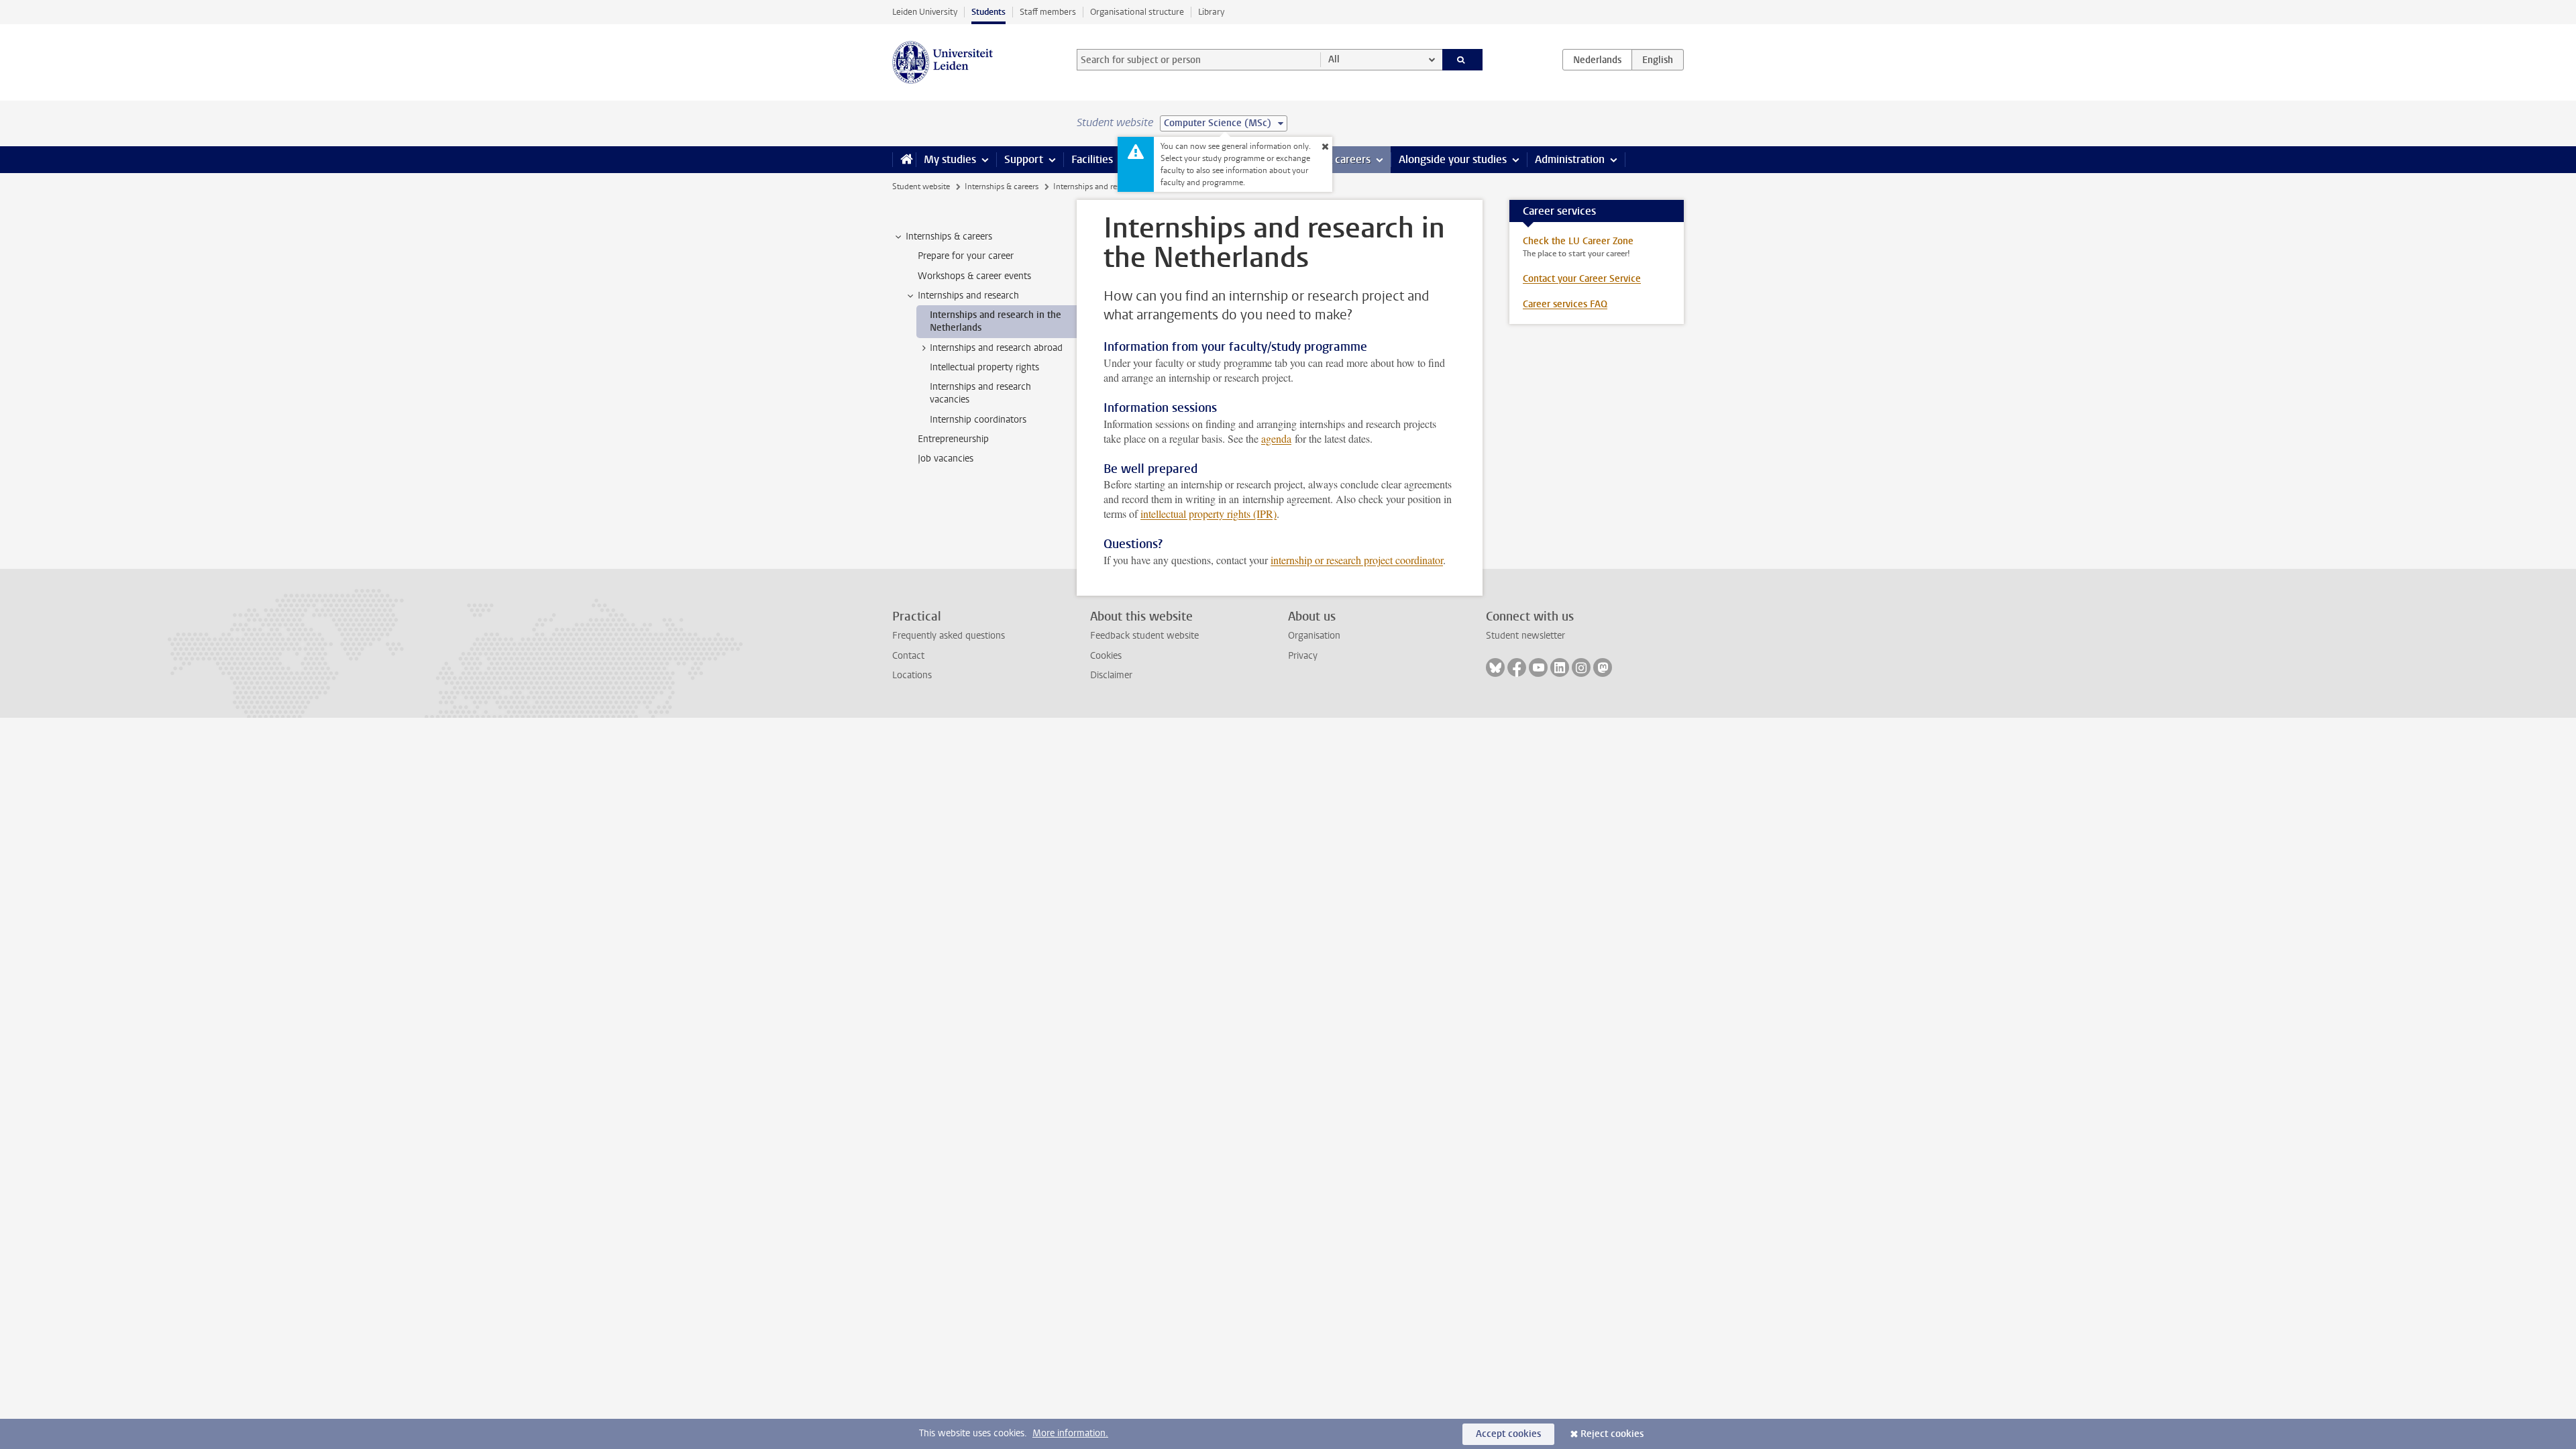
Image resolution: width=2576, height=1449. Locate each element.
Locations (912, 675)
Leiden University (925, 12)
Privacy (1303, 656)
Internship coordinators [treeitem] (978, 420)
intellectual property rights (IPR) (1209, 514)
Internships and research (1096, 186)
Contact (908, 656)
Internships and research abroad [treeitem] (996, 348)
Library (1211, 12)
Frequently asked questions (949, 636)
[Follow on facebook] (1517, 667)
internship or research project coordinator (1357, 560)
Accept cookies (1508, 1434)
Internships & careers (1002, 186)
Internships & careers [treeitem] (949, 236)
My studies (950, 159)
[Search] (1463, 60)
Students (988, 12)
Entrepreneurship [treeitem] (953, 439)
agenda (1276, 438)
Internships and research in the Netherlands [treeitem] (996, 321)
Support (1024, 159)
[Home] (904, 160)
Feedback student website (1144, 636)
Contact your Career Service (1582, 279)
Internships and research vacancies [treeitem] (980, 393)
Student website (921, 186)
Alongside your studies (1453, 159)
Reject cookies (1612, 1434)
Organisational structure (1137, 12)
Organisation (1314, 636)
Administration (1570, 159)
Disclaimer (1111, 675)
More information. (1070, 1433)
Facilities (1092, 159)
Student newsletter (1525, 636)
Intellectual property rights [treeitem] (984, 367)
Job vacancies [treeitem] (946, 459)
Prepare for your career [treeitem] (966, 256)
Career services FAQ (1565, 304)
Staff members (1048, 12)
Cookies (1106, 656)
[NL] (1597, 60)
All (1334, 59)
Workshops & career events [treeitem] (974, 276)
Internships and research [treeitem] (968, 296)
